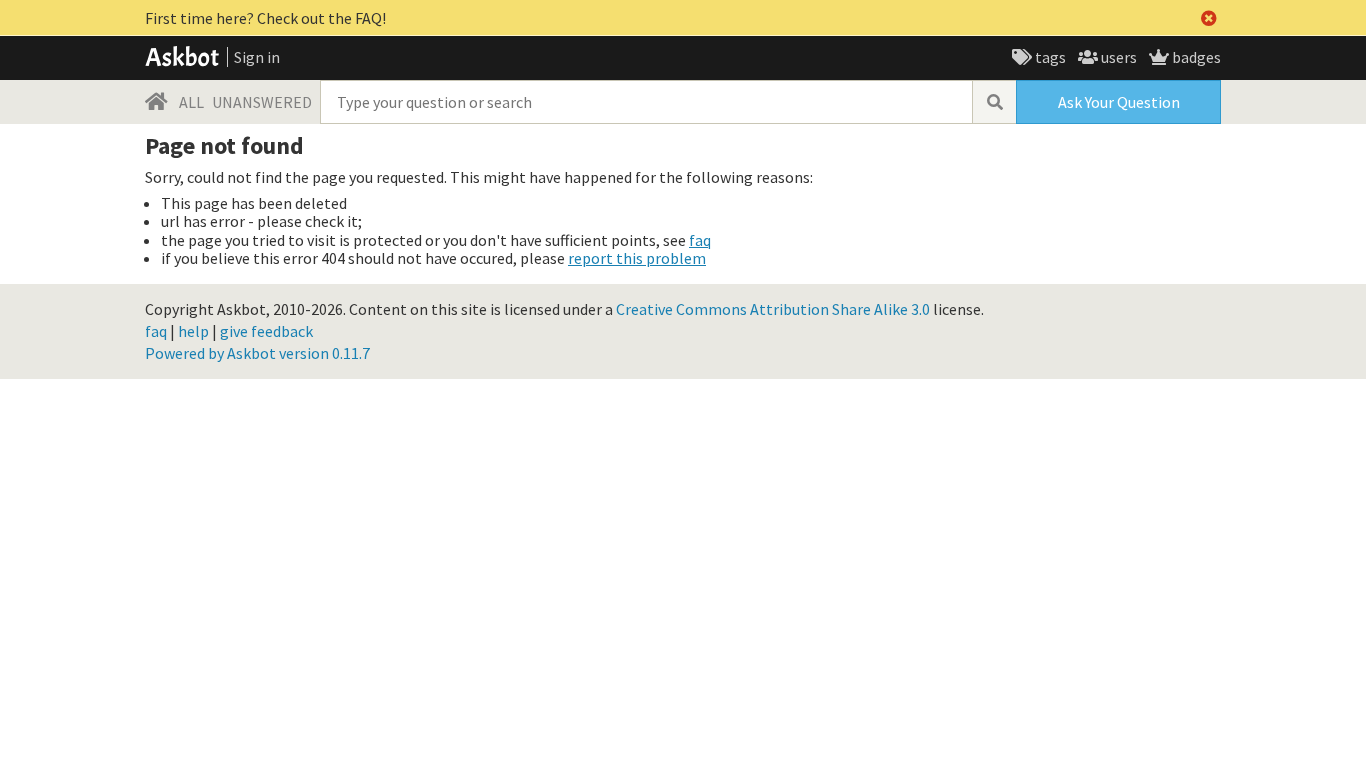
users (1117, 57)
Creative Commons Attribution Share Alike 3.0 (773, 309)
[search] (994, 102)
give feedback (266, 331)
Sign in (257, 57)
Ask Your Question (1119, 102)
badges (1195, 57)
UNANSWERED (262, 102)
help (193, 331)
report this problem (637, 258)
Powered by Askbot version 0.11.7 (257, 353)
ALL (191, 102)
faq (700, 240)
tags (1049, 57)
